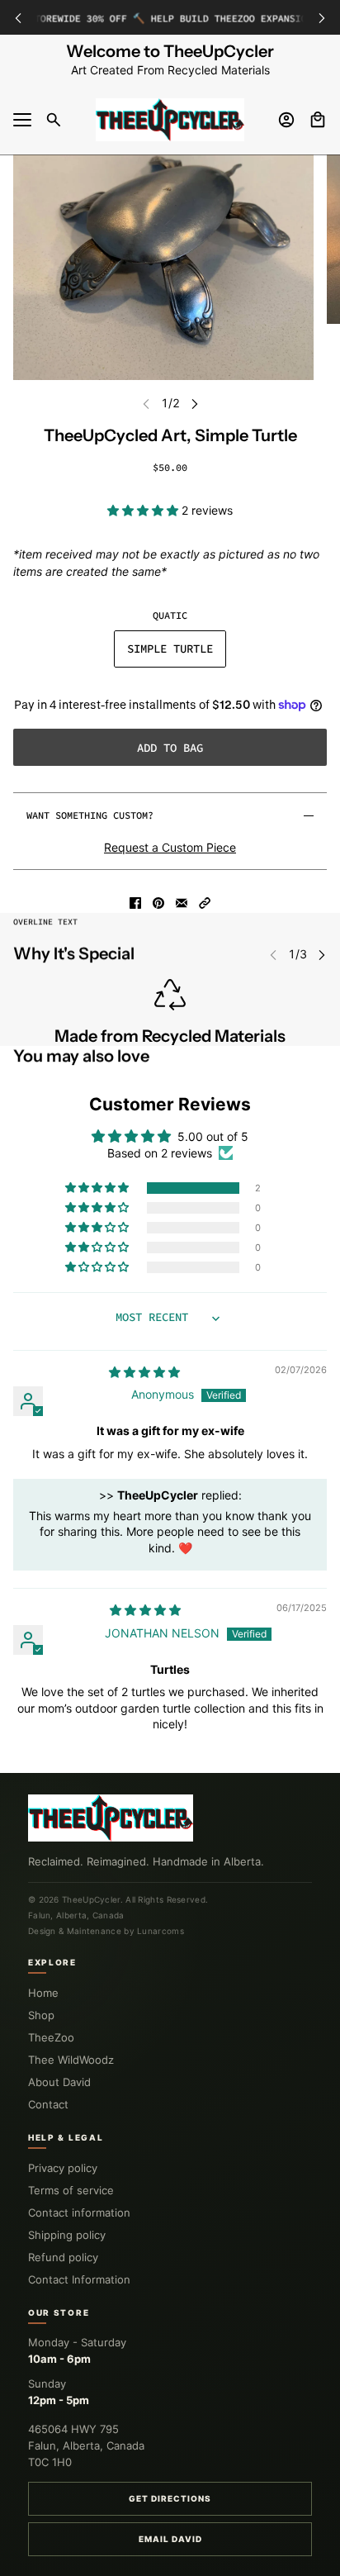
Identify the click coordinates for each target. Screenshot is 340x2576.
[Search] (54, 120)
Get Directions (170, 2498)
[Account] (286, 120)
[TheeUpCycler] (170, 120)
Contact (48, 2104)
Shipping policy (67, 2235)
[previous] (18, 18)
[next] (322, 18)
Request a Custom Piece (170, 847)
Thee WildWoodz (71, 2060)
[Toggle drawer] (22, 120)
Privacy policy (63, 2168)
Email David (170, 2539)
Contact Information (79, 2279)
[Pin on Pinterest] (158, 903)
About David (59, 2082)
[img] (144, 1372)
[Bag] (318, 120)
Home (43, 1993)
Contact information (79, 2212)
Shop (41, 2015)
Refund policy (63, 2257)
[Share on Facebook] (135, 903)
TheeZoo (51, 2037)
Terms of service (71, 2190)
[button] (144, 510)
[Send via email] (182, 903)
